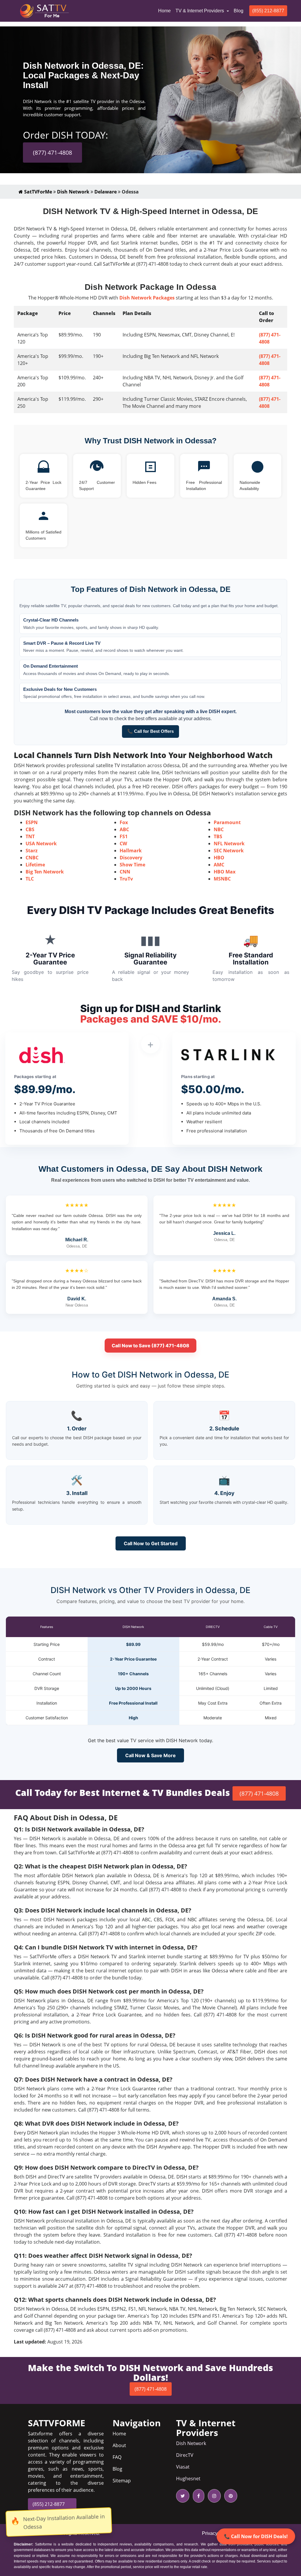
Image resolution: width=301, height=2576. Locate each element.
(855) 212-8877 (268, 11)
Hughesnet (188, 2479)
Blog (239, 11)
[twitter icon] (183, 2496)
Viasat (183, 2467)
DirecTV (185, 2455)
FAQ (117, 2457)
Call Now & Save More (150, 1755)
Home (166, 11)
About (119, 2445)
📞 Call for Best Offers (150, 731)
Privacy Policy (217, 2533)
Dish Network (73, 192)
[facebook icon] (197, 2496)
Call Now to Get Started (151, 1543)
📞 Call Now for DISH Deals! (256, 2536)
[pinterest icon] (230, 2496)
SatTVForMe (37, 192)
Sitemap (122, 2481)
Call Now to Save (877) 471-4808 (150, 1346)
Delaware (106, 192)
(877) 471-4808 (52, 153)
